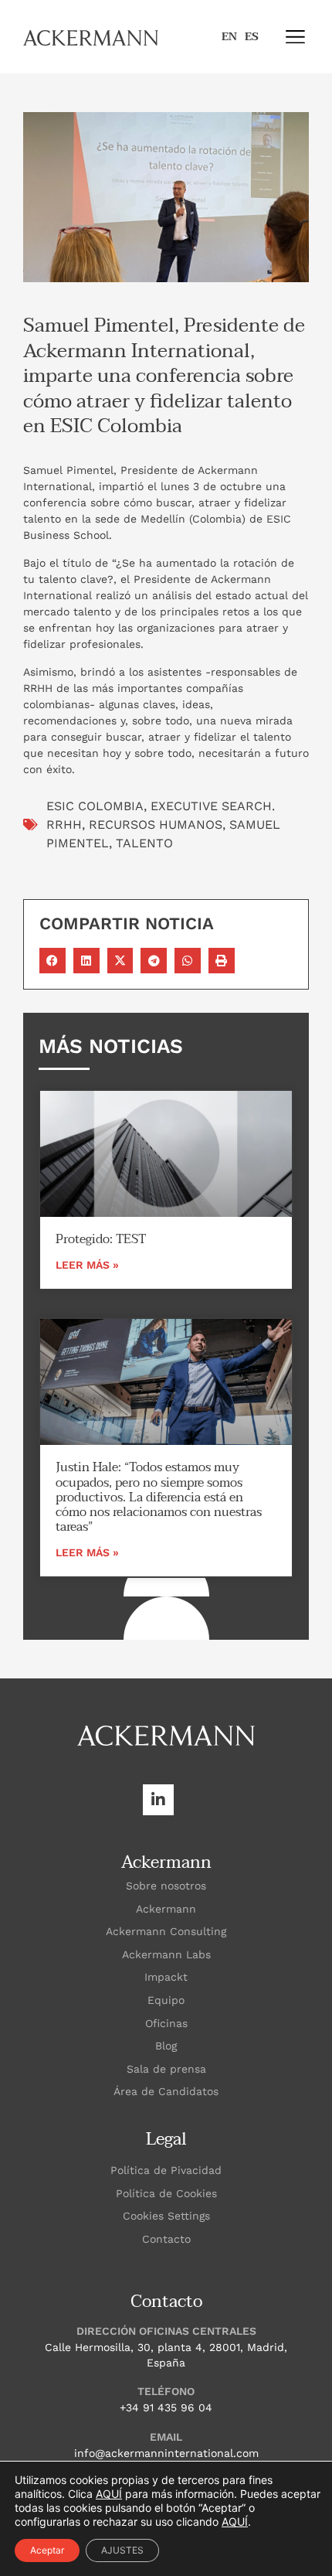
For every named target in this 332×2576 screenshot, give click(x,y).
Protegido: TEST (101, 1239)
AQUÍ (109, 2494)
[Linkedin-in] (158, 1800)
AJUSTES (122, 2550)
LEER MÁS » (87, 1265)
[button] (295, 37)
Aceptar (47, 2550)
